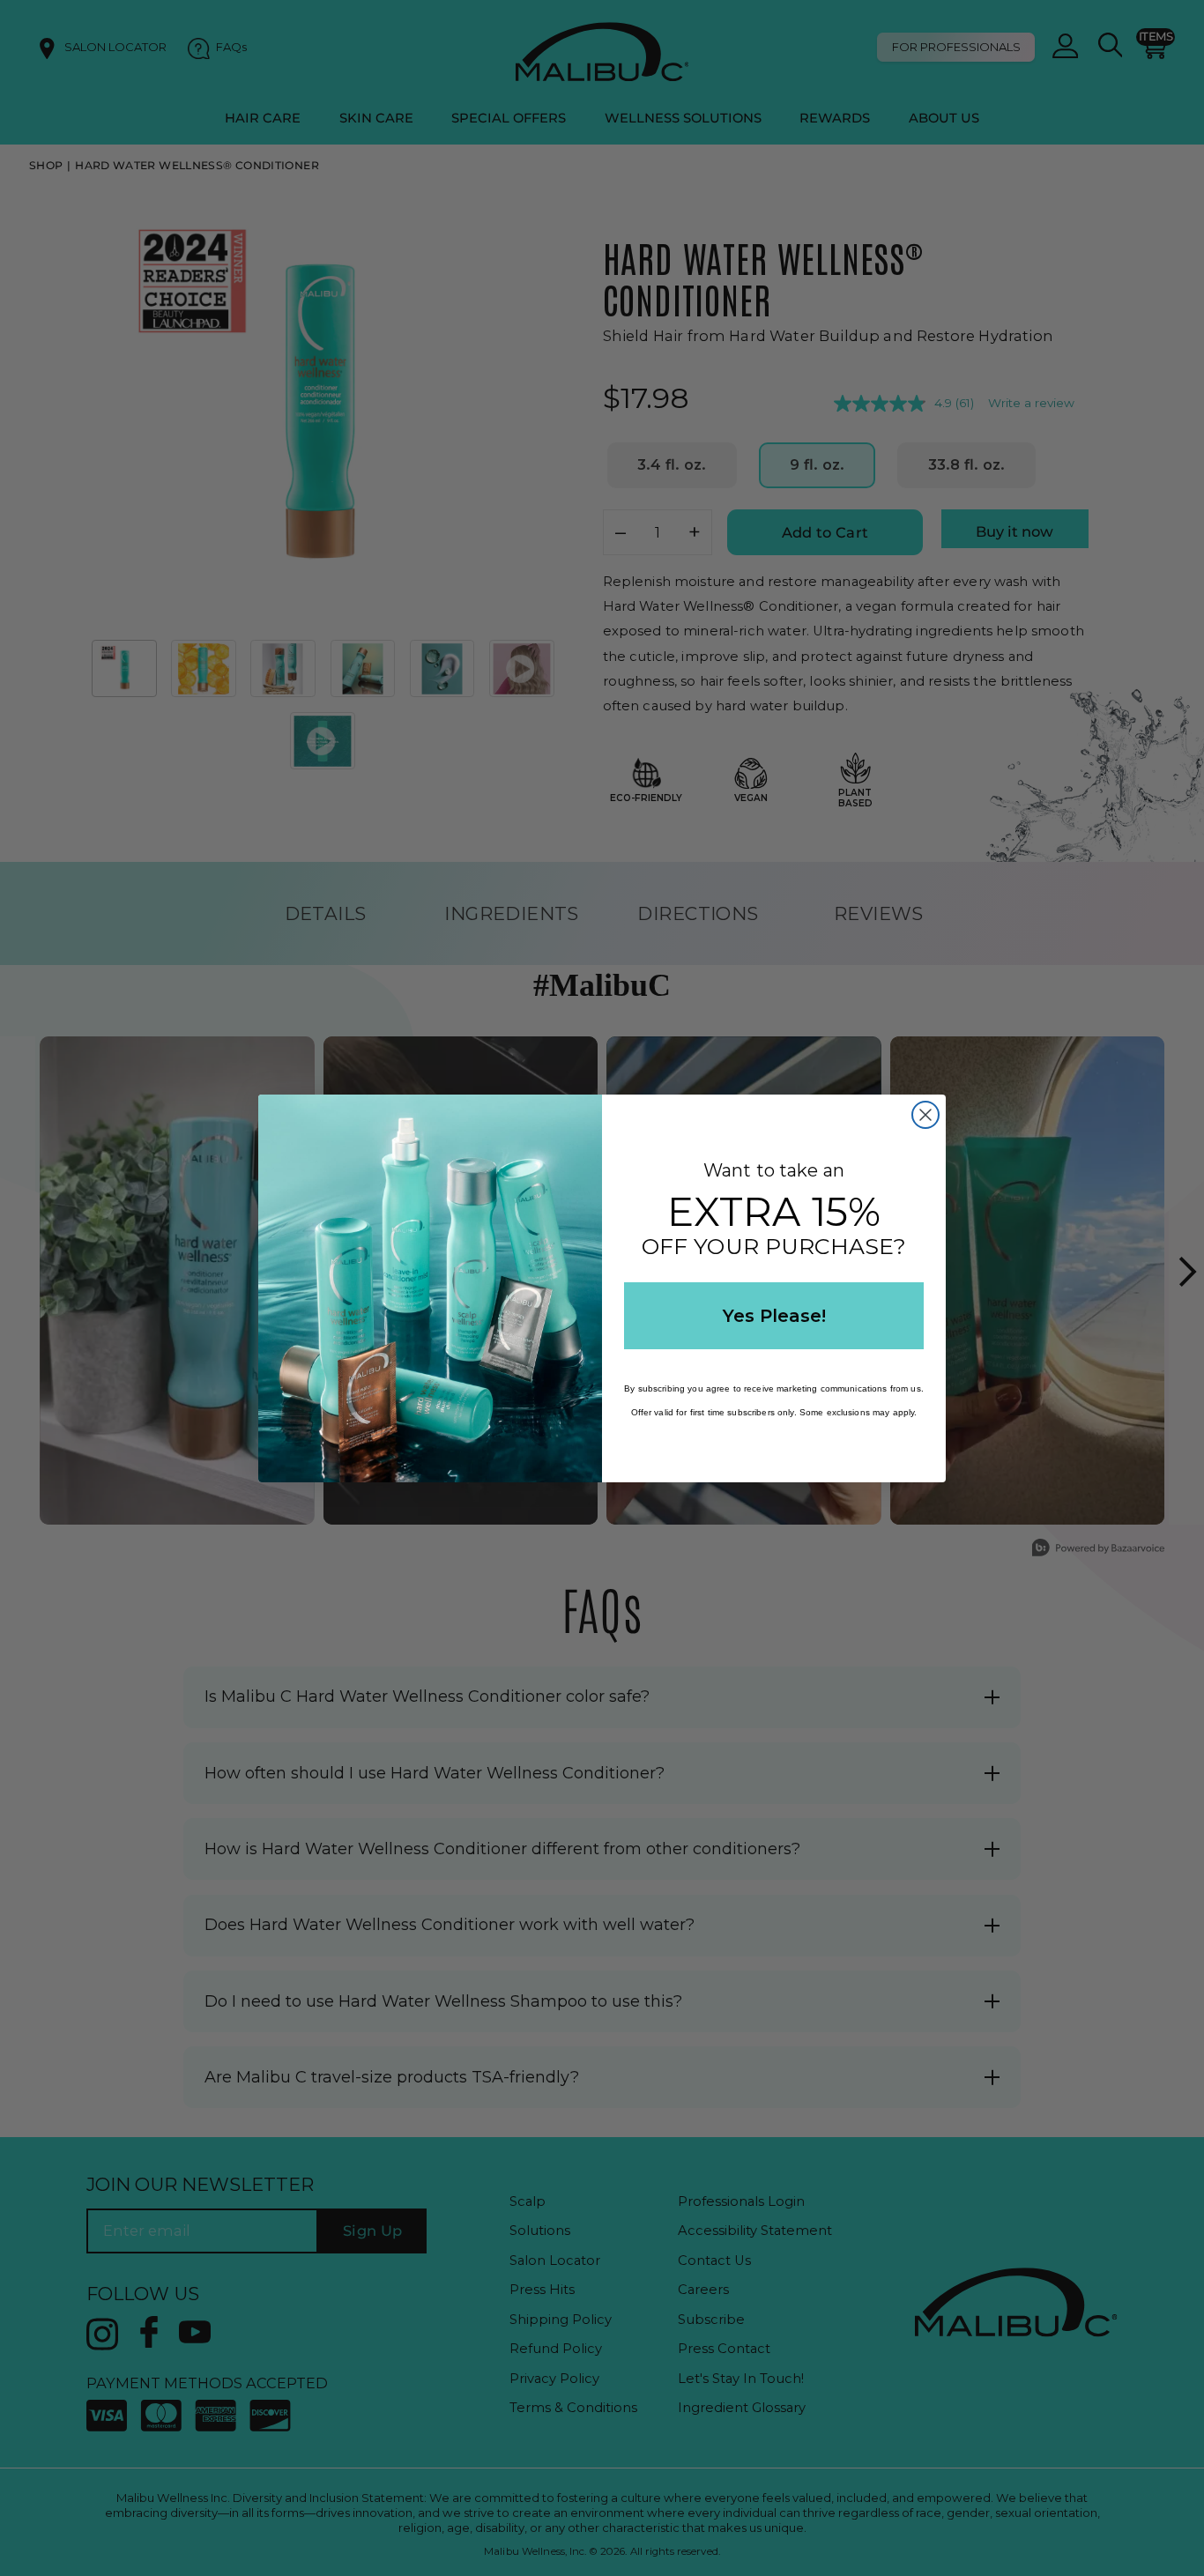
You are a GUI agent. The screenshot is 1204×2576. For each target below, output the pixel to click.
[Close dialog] (925, 1115)
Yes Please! (774, 1316)
